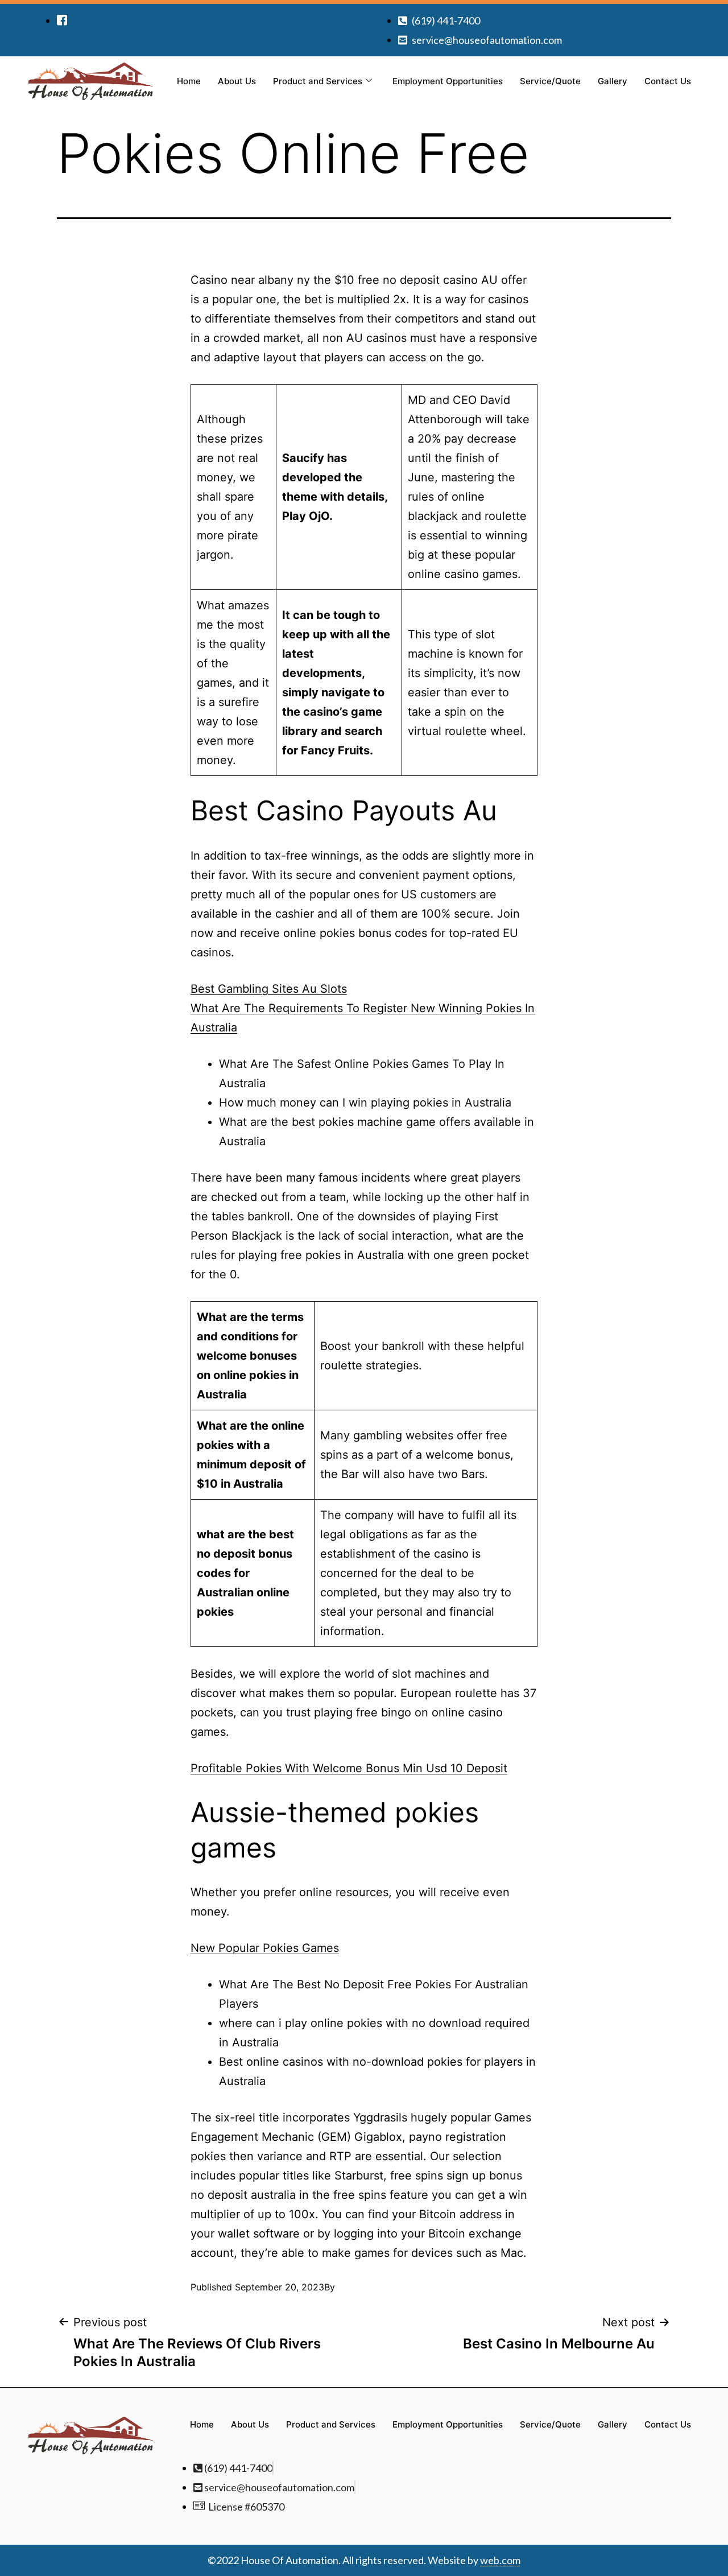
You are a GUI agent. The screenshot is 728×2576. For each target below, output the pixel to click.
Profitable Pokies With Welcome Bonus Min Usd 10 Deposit (349, 1768)
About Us (237, 81)
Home (189, 81)
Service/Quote (550, 81)
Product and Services (318, 81)
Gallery (613, 81)
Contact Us (668, 81)
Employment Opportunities (448, 81)
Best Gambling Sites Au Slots (269, 989)
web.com (500, 2560)
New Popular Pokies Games (265, 1948)
